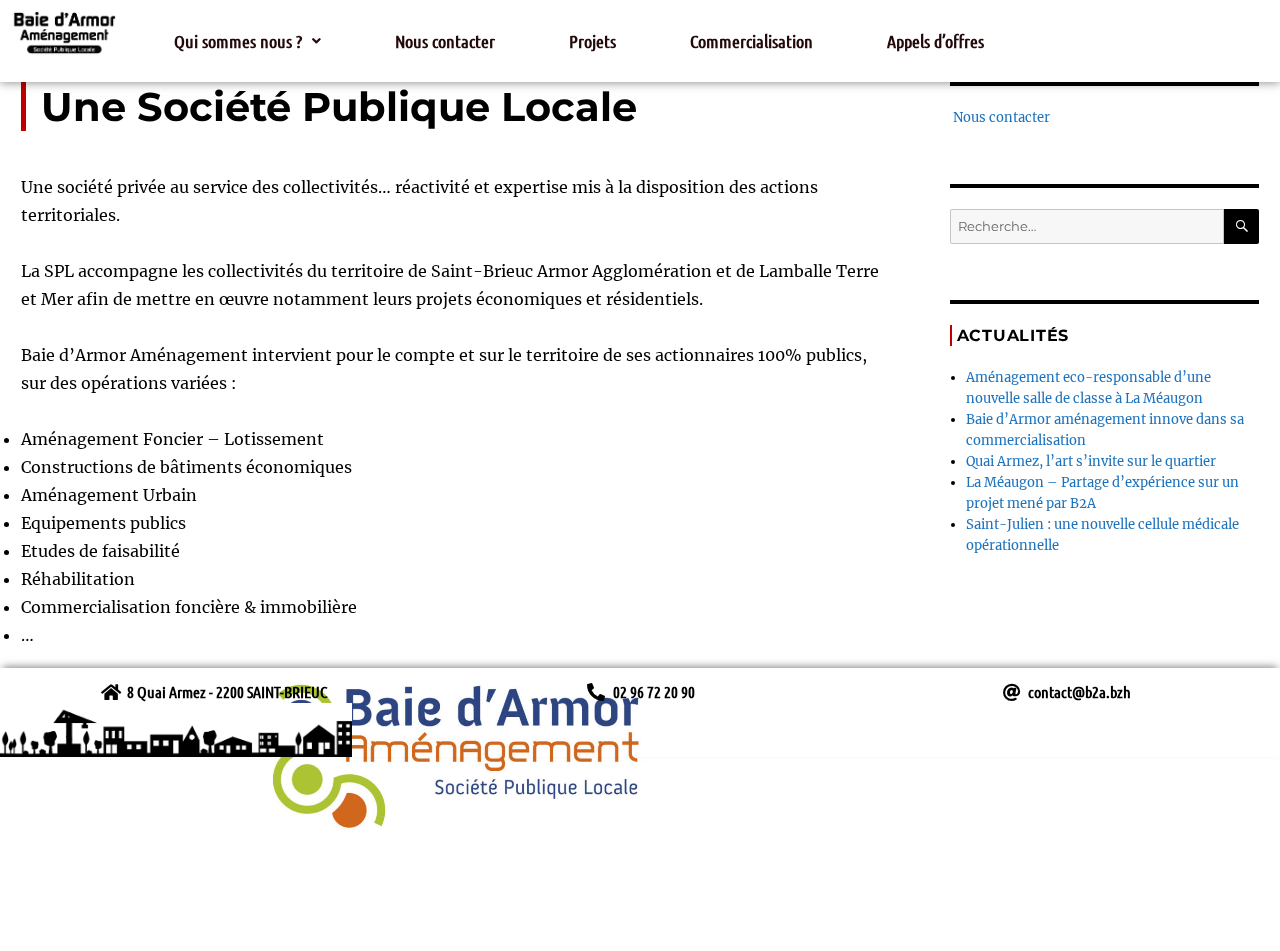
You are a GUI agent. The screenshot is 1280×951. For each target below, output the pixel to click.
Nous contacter (445, 41)
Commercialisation (751, 41)
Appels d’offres (935, 41)
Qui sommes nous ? (238, 41)
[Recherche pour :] (1087, 226)
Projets (592, 41)
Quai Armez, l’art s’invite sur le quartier (1091, 461)
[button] (247, 41)
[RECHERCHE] (1241, 226)
